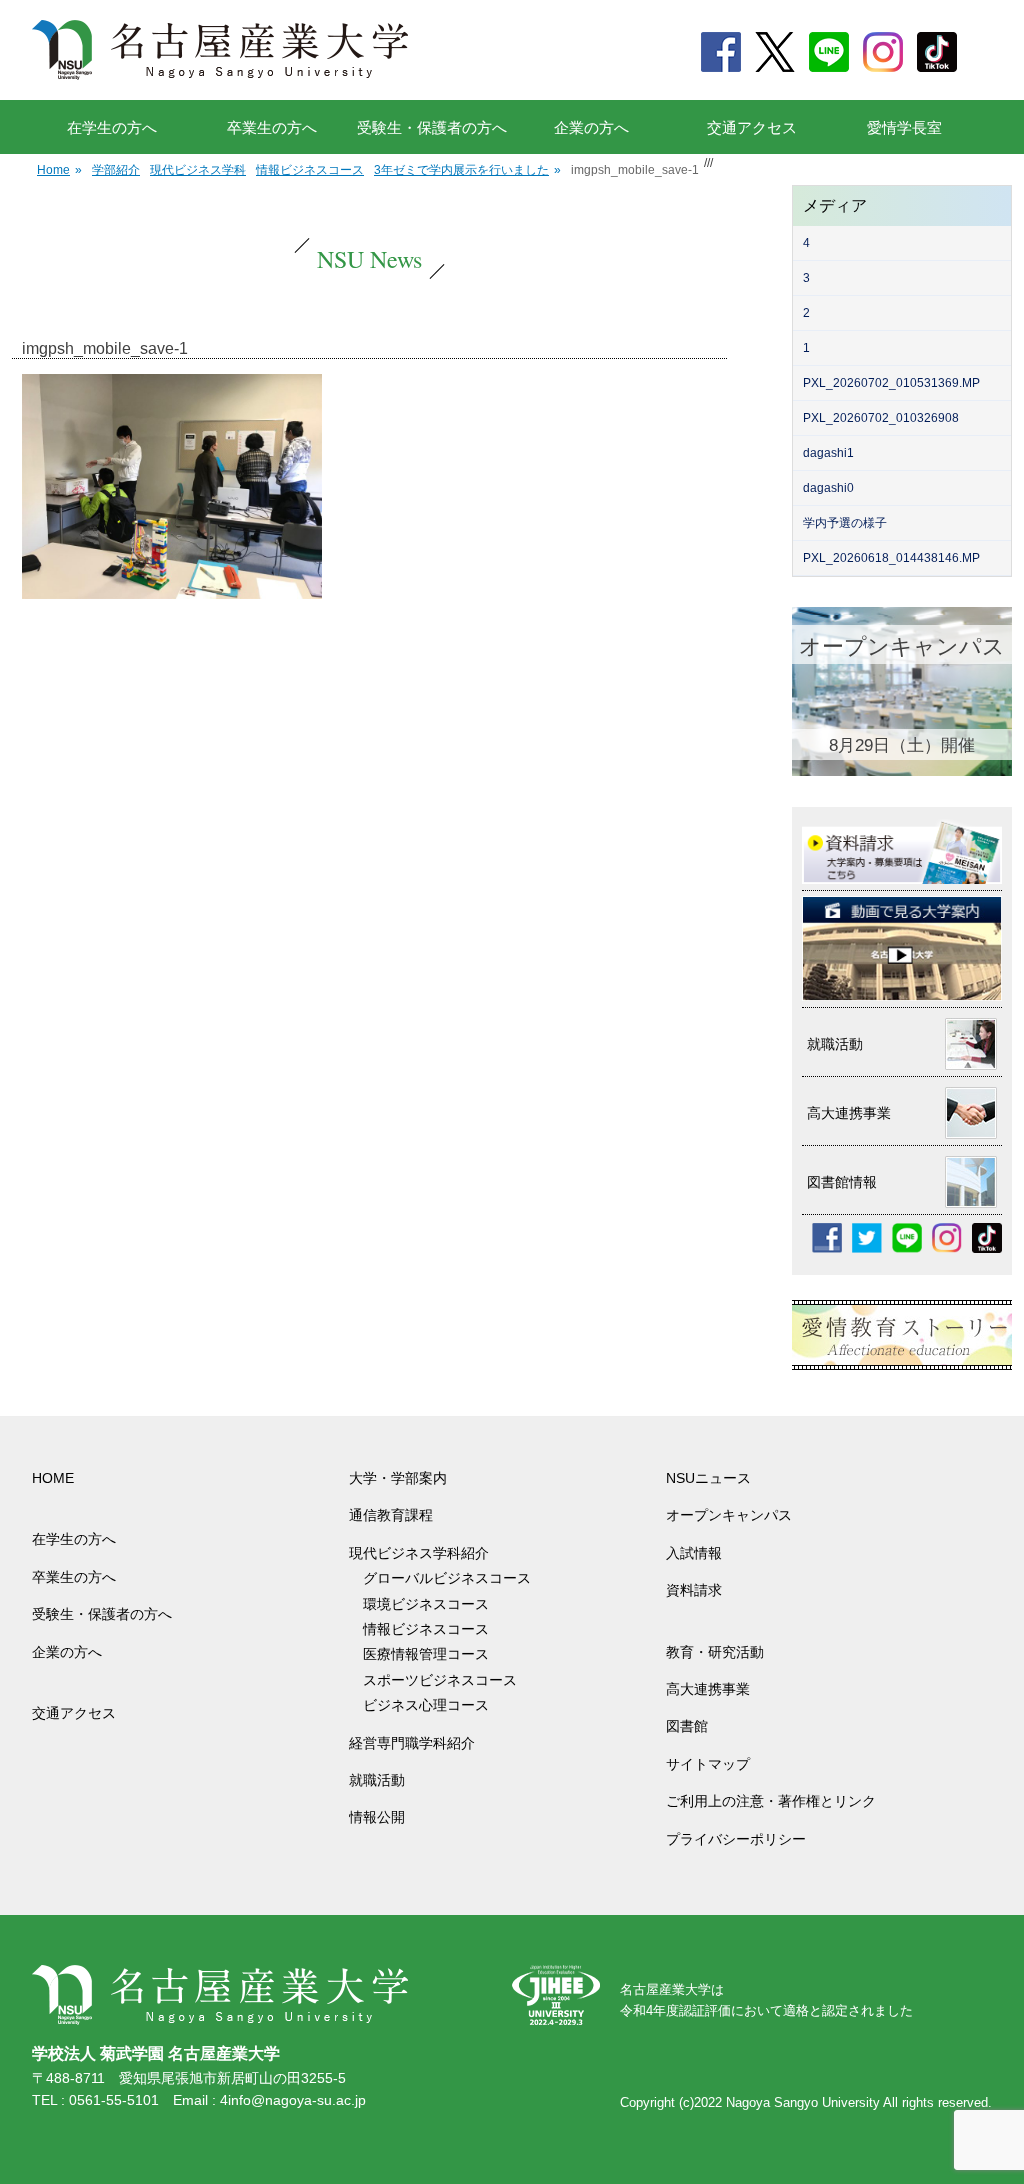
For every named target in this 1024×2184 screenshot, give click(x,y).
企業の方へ (591, 127)
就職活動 (377, 1780)
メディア (835, 205)
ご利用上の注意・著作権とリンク (771, 1801)
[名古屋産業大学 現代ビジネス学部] (220, 50)
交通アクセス (752, 127)
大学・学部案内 (398, 1478)
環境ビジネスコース (433, 1604)
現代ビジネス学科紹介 (419, 1553)
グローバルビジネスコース (454, 1578)
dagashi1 (828, 453)
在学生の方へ (112, 127)
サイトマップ (708, 1764)
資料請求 (694, 1590)
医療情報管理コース (426, 1654)
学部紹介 (116, 170)
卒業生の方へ (272, 127)
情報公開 (377, 1817)
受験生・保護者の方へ (432, 127)
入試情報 (694, 1553)
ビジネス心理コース (426, 1705)
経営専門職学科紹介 (412, 1743)
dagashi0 (828, 488)
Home (59, 170)
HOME (53, 1478)
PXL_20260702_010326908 (881, 418)
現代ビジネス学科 (198, 170)
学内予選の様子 (845, 523)
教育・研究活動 (715, 1652)
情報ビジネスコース (310, 170)
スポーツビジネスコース (440, 1680)
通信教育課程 (391, 1515)
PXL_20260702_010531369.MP (891, 383)
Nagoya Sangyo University (803, 2102)
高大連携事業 (708, 1689)
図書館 (687, 1726)
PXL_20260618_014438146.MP (891, 558)
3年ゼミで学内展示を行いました (467, 170)
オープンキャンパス (729, 1515)
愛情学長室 (904, 127)
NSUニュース (708, 1478)
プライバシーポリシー (736, 1839)
